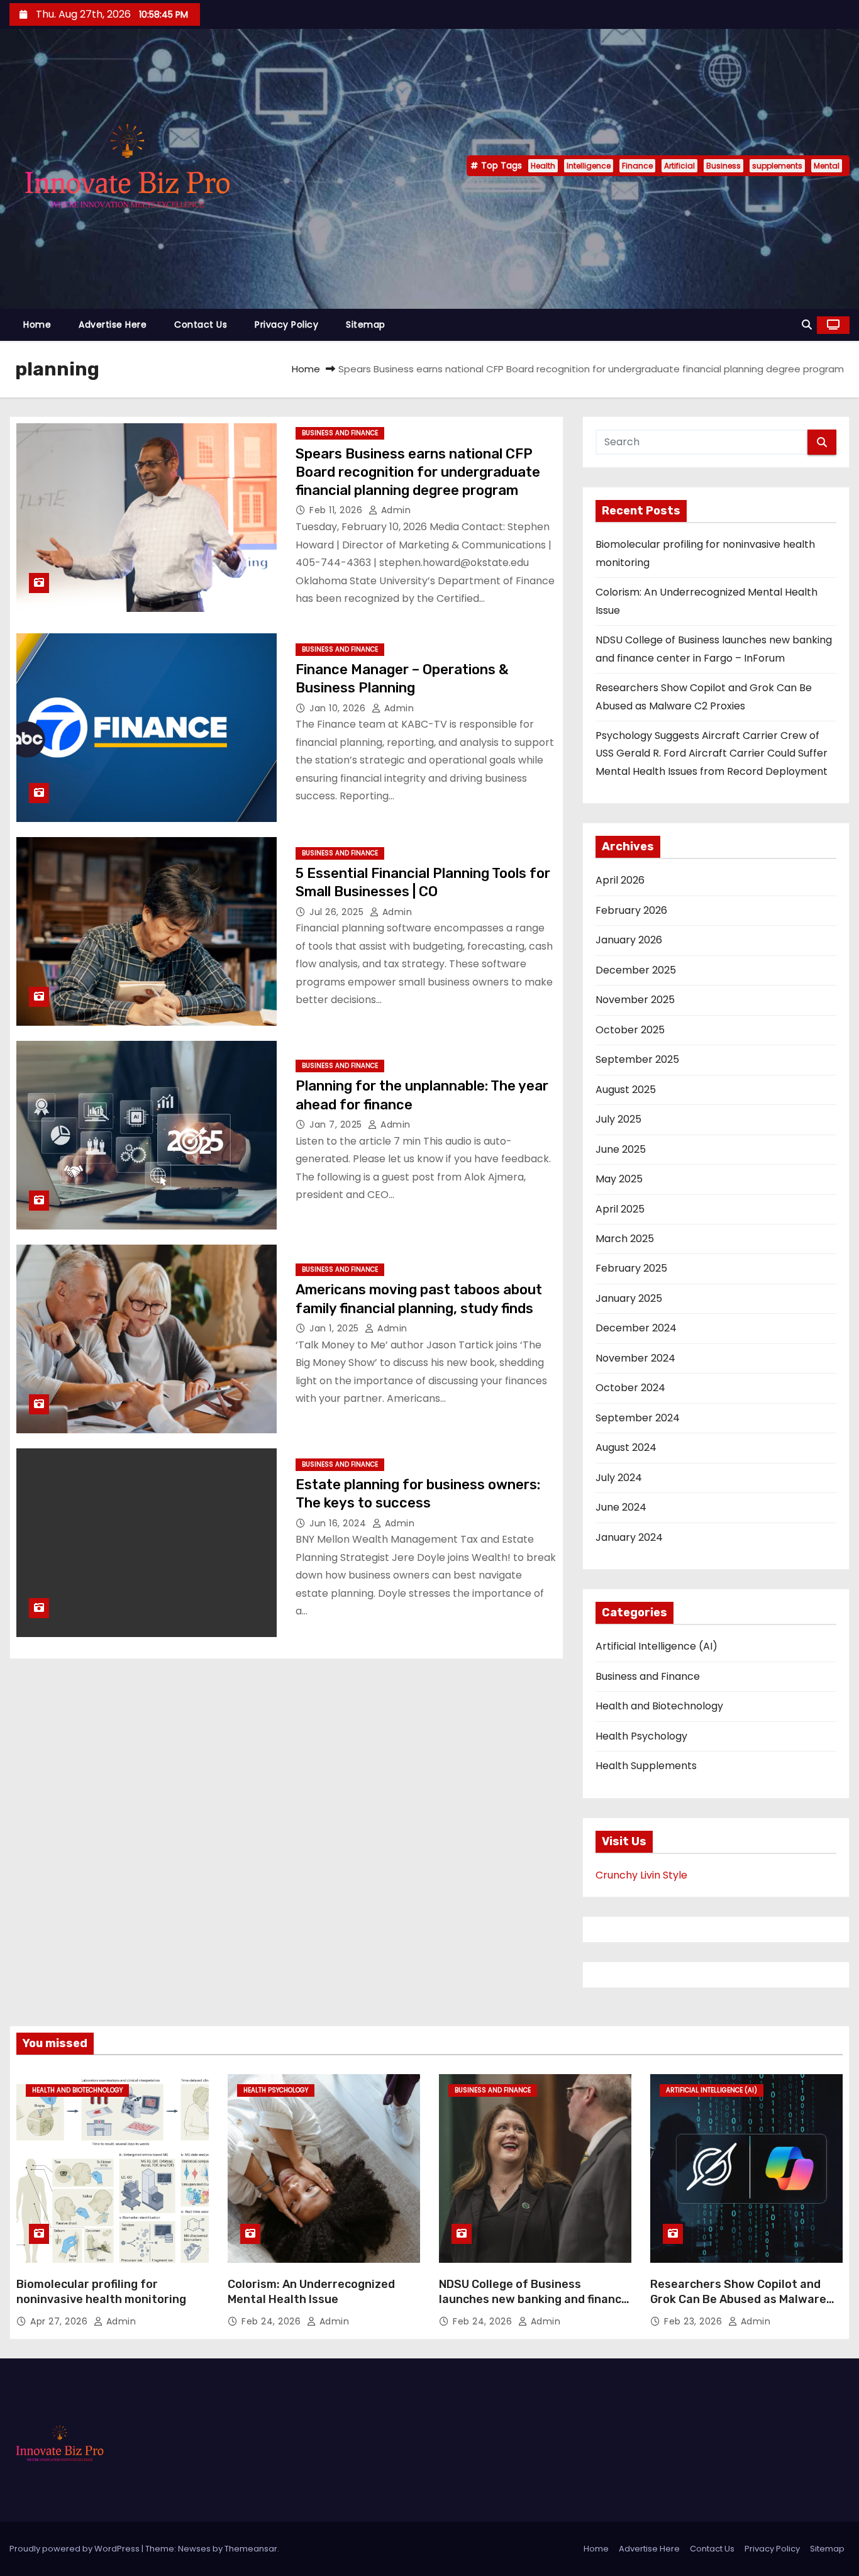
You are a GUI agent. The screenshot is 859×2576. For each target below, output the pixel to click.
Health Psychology (641, 1736)
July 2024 (619, 1478)
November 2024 (635, 1358)
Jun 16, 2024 (339, 1523)
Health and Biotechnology (659, 1706)
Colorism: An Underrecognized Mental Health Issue (311, 2292)
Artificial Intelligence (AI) (657, 1646)
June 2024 (621, 1507)
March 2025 (625, 1239)
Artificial (679, 166)
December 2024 (636, 1328)
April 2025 (620, 1209)
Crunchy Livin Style (641, 1875)
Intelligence (589, 166)
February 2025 (631, 1268)
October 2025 (630, 1030)
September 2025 (637, 1059)
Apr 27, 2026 (60, 2321)
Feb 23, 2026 (695, 2321)
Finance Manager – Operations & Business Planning (402, 679)
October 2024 (630, 1388)
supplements (777, 166)
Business (723, 166)
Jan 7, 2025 (337, 1124)
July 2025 (618, 1119)
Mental (827, 166)
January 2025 (629, 1298)
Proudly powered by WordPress (75, 2549)
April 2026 (620, 880)
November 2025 (635, 1000)
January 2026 (629, 940)
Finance (637, 166)
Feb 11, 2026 (337, 510)
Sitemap (366, 325)
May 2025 (619, 1179)
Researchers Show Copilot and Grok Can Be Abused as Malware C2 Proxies (738, 2299)
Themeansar (251, 2549)
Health (543, 166)
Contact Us (201, 325)
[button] (807, 325)
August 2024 (626, 1447)
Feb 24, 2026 (273, 2321)
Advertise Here (113, 325)
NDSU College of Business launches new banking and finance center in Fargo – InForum (534, 2299)
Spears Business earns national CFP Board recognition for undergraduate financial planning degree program (418, 472)
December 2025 (636, 970)
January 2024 (629, 1537)
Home (37, 325)
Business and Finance (340, 433)
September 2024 (638, 1418)
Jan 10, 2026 (339, 708)
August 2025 (626, 1090)
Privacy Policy (286, 325)
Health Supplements (646, 1766)
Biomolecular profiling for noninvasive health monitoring (101, 2292)
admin (394, 510)
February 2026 (631, 910)
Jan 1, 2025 (335, 1328)
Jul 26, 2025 (338, 912)
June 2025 (621, 1149)
